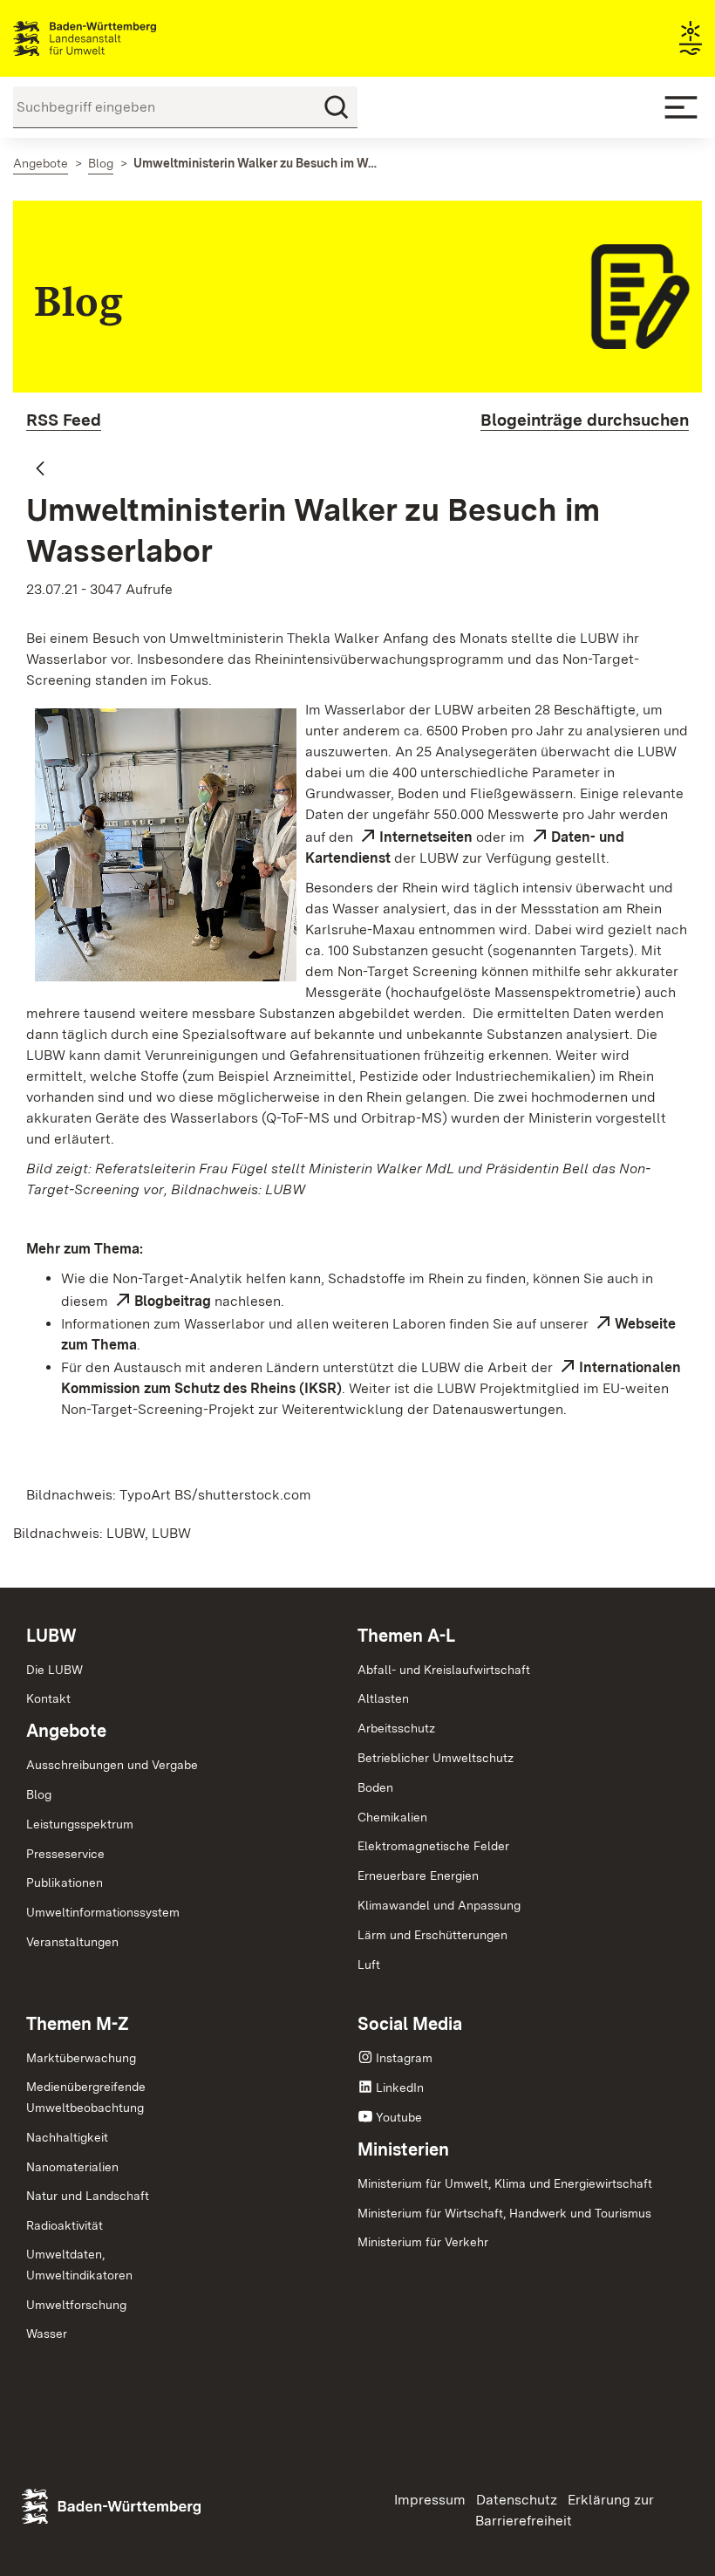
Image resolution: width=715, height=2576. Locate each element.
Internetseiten (426, 837)
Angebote (66, 1731)
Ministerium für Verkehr (423, 2242)
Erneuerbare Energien (418, 1876)
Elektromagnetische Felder (433, 1846)
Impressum (430, 2500)
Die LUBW (54, 1670)
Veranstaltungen (72, 1942)
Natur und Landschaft (88, 2196)
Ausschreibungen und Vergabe (112, 1765)
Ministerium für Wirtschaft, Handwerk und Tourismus (504, 2213)
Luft (369, 1964)
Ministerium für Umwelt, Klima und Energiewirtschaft (505, 2183)
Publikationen (65, 1882)
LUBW (51, 1636)
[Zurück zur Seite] (40, 469)
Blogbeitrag (173, 1301)
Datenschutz (517, 2500)
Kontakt (48, 1698)
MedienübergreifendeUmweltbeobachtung (86, 2097)
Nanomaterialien (72, 2167)
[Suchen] (337, 107)
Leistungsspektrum (80, 1824)
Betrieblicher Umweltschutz (436, 1758)
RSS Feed (64, 420)
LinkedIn (400, 2087)
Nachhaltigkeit (67, 2137)
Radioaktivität (65, 2225)
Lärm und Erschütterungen (432, 1935)
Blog (39, 1794)
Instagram (404, 2058)
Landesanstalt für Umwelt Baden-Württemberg (116, 38)
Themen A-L (406, 1636)
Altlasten (383, 1698)
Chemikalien (392, 1817)
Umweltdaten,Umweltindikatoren (79, 2265)
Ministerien (403, 2149)
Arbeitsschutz (396, 1728)
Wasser (47, 2333)
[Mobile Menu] (681, 107)
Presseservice (65, 1854)
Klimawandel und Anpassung (439, 1905)
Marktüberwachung (81, 2058)
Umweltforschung (76, 2305)
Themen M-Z (78, 2024)
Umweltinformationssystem (103, 1912)
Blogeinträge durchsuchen (585, 420)
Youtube (399, 2117)
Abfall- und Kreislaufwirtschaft (444, 1670)
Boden (375, 1787)
